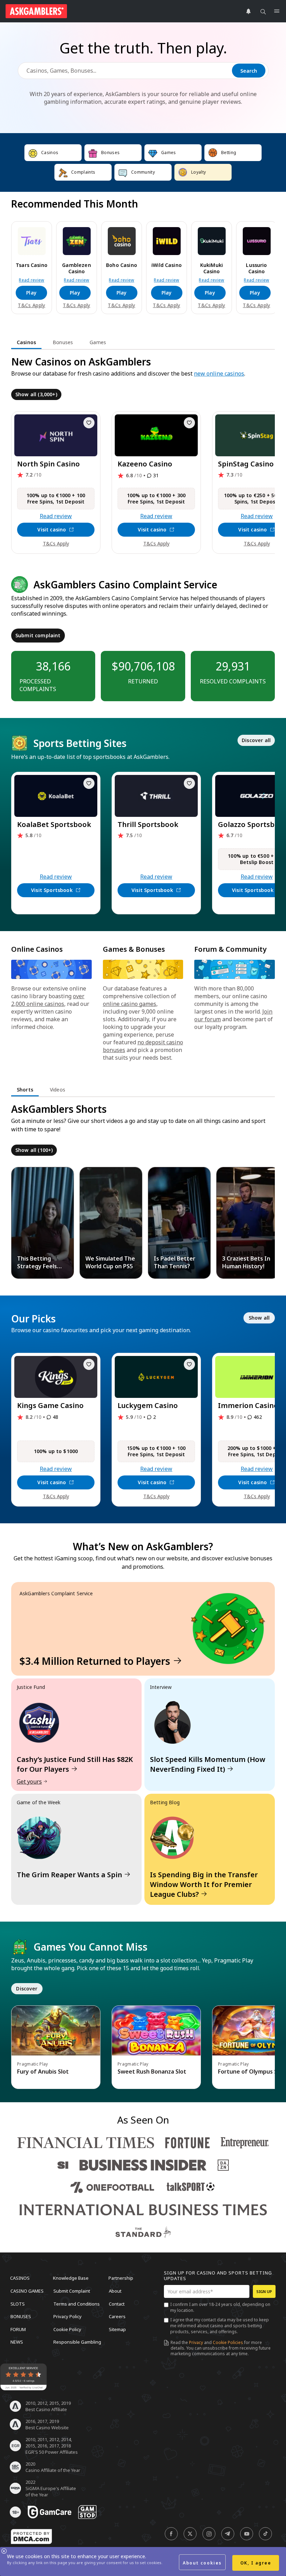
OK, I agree (256, 2563)
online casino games (130, 1004)
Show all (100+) (34, 1150)
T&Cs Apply (31, 305)
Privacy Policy (67, 2316)
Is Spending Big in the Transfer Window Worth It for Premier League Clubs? (204, 1884)
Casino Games (27, 2291)
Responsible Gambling (77, 2342)
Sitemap (117, 2329)
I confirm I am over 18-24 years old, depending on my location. (220, 2307)
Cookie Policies (228, 2342)
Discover (27, 1989)
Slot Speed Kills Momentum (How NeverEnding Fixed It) (208, 1764)
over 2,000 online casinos (48, 1000)
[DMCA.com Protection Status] (31, 2537)
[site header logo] (36, 11)
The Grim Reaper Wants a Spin (69, 1875)
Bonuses (21, 2316)
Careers (117, 2316)
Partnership (121, 2278)
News (17, 2342)
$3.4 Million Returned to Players (95, 1661)
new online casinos (219, 373)
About (115, 2291)
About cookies (202, 2563)
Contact (117, 2303)
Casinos (20, 2278)
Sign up (264, 2291)
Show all (259, 1318)
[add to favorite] (89, 423)
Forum (18, 2329)
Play (31, 293)
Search (249, 71)
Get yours (29, 1782)
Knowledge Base (71, 2278)
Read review (32, 280)
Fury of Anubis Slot (43, 2071)
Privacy (196, 2342)
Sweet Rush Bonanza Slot (152, 2071)
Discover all (256, 740)
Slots (18, 2303)
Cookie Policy (67, 2329)
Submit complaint (38, 635)
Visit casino (52, 529)
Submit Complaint (72, 2291)
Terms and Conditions (77, 2303)
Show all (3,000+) (36, 394)
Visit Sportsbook (52, 890)
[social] (171, 2534)
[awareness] (50, 2512)
